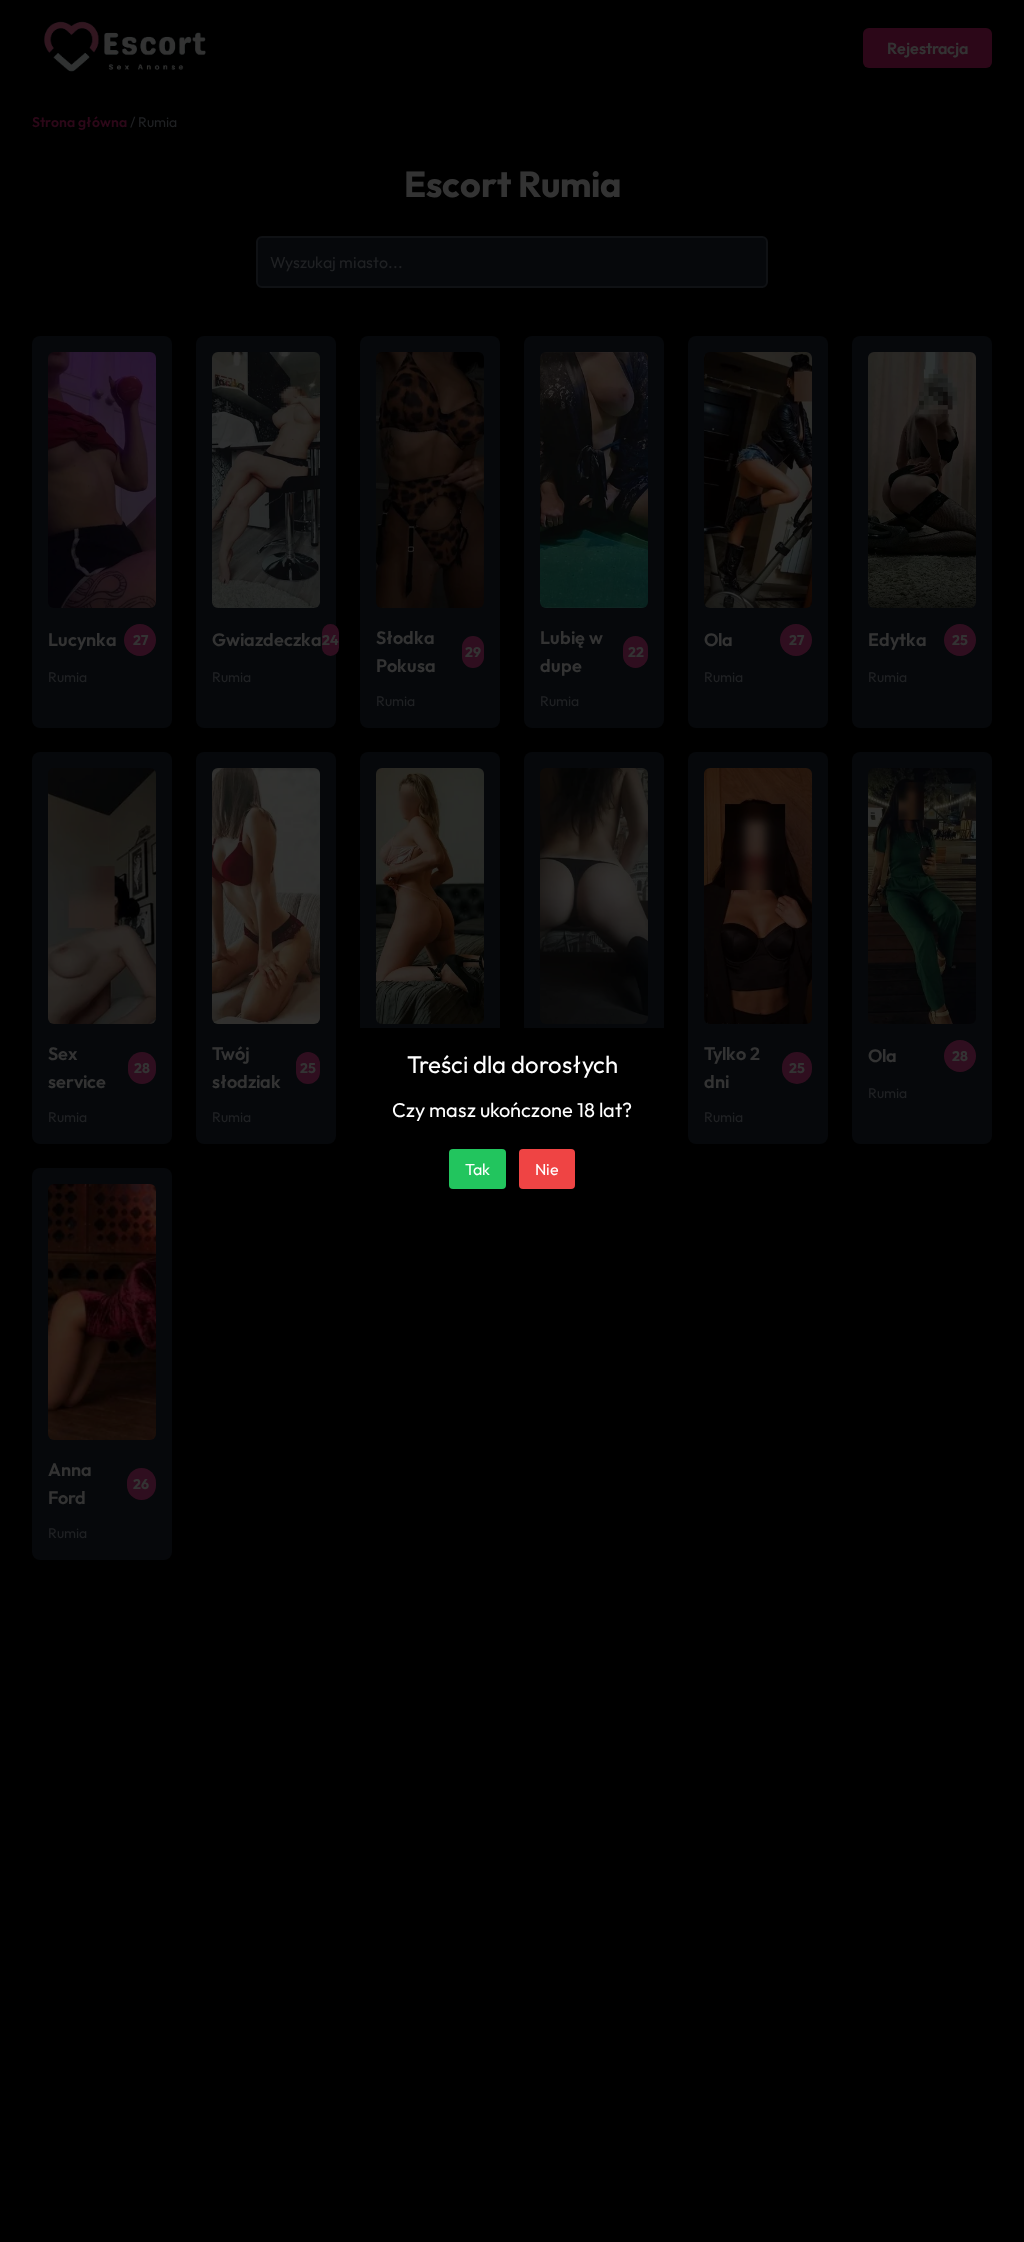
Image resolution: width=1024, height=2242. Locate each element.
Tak (477, 1169)
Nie (547, 1169)
